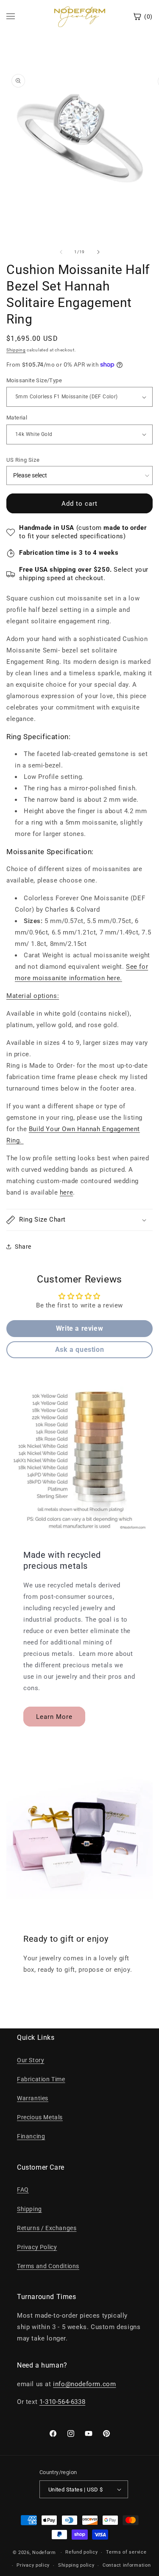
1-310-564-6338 (62, 2402)
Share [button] (23, 1247)
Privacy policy (33, 2565)
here (113, 978)
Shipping (16, 350)
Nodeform (44, 2553)
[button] (79, 1220)
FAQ (23, 2190)
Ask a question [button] (79, 1350)
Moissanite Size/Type (34, 380)
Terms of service (126, 2552)
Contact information (127, 2565)
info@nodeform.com (84, 2384)
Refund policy (81, 2552)
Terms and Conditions (48, 2266)
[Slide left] (61, 252)
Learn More (54, 1716)
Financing (31, 2136)
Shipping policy (76, 2565)
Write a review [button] (79, 1328)
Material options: (33, 996)
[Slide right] (98, 252)
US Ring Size (23, 460)
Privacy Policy (37, 2247)
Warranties (33, 2098)
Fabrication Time (41, 2079)
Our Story (31, 2060)
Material (17, 418)
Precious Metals (40, 2117)
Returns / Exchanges (47, 2228)
